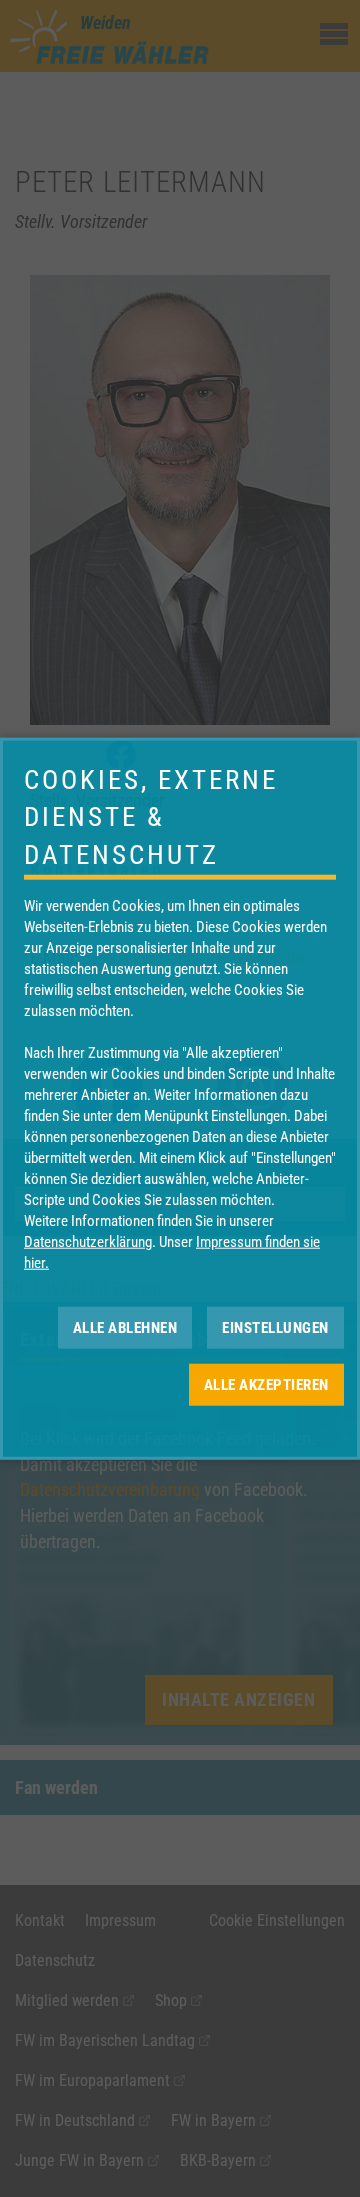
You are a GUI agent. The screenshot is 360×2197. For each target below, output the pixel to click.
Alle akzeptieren (266, 1384)
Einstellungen (275, 1327)
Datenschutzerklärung (88, 1242)
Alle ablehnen (125, 1327)
